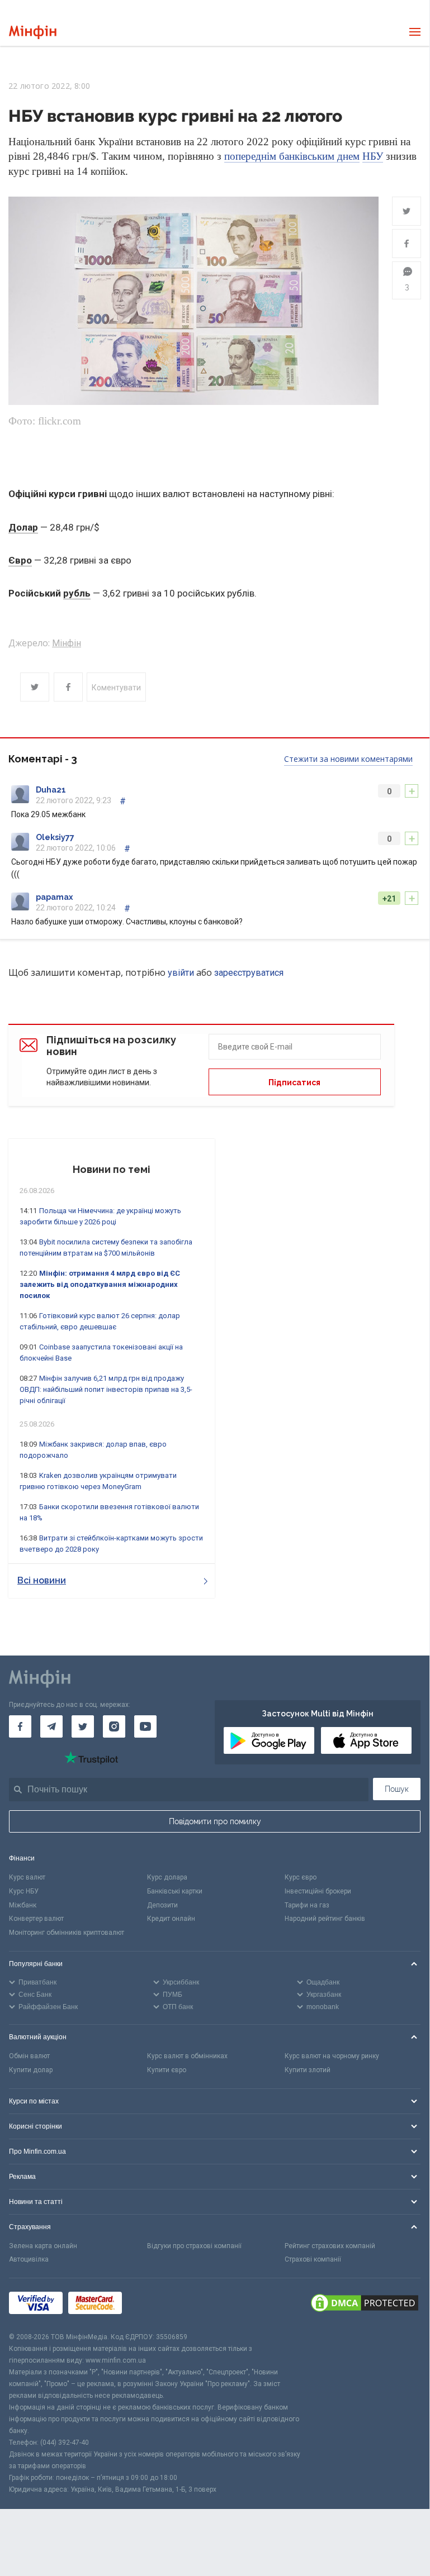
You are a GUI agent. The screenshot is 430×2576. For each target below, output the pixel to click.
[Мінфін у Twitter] (83, 1726)
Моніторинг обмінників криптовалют (67, 1933)
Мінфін (67, 643)
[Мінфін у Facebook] (20, 1726)
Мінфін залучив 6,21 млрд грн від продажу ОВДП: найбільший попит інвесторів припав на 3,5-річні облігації (106, 1389)
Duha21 (51, 790)
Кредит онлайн (171, 1919)
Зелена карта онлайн (43, 2246)
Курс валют (27, 1877)
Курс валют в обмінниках (187, 2056)
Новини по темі (112, 1169)
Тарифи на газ (307, 1905)
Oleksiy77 (55, 837)
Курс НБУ (24, 1891)
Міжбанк (23, 1905)
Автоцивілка (29, 2259)
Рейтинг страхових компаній (330, 2246)
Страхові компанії (313, 2259)
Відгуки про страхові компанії (194, 2246)
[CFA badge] (152, 2305)
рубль (77, 593)
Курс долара (167, 1877)
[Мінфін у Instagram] (114, 1726)
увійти (181, 973)
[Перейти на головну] (33, 32)
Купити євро (167, 2070)
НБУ (373, 156)
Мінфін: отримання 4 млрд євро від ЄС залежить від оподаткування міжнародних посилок (100, 1284)
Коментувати (116, 688)
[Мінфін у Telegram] (51, 1726)
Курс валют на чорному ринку (332, 2056)
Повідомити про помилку (215, 1821)
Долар (23, 527)
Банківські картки (175, 1891)
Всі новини (42, 1580)
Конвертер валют (36, 1919)
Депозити (162, 1905)
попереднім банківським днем (292, 156)
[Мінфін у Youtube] (145, 1726)
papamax (54, 897)
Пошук (397, 1789)
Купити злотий (308, 2070)
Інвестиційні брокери (318, 1891)
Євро (20, 560)
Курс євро (301, 1877)
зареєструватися (249, 973)
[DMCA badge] (365, 2305)
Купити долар (31, 2070)
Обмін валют (29, 2056)
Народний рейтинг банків (325, 1919)
